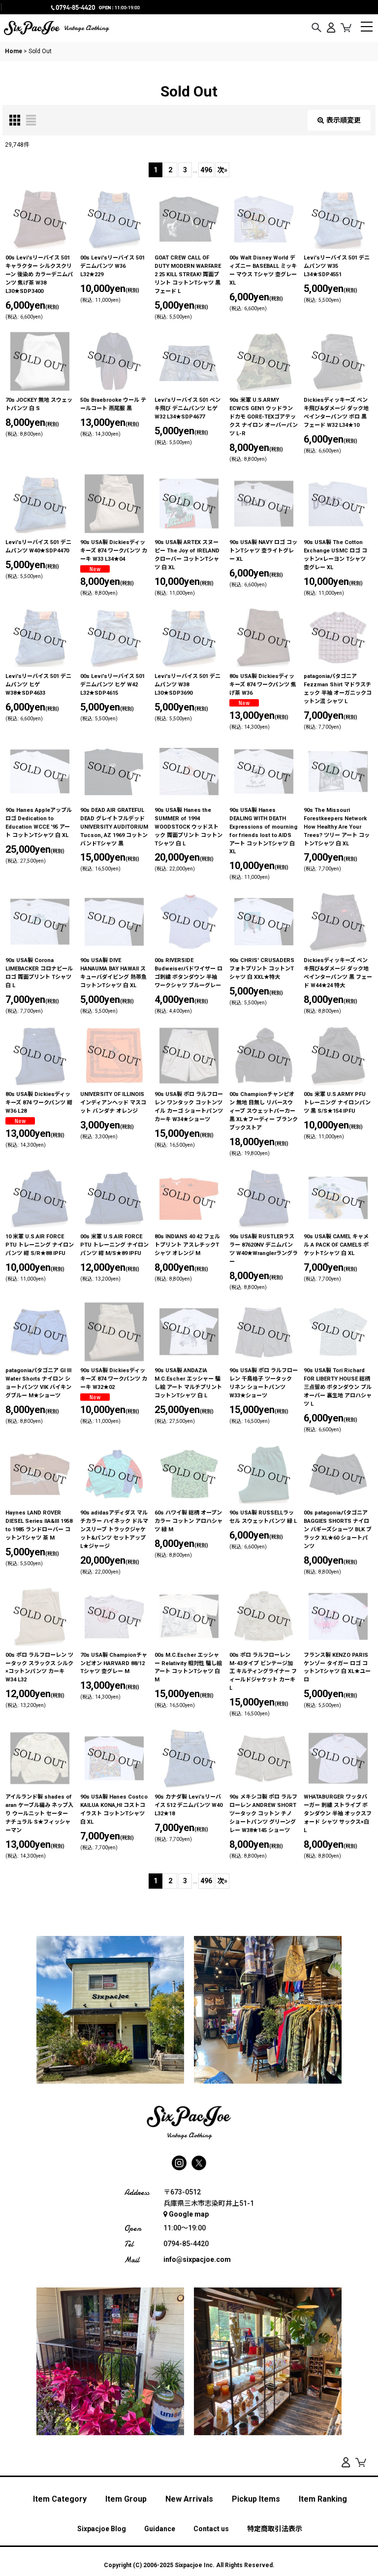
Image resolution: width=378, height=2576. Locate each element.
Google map (189, 2214)
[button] (316, 28)
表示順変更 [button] (344, 120)
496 (206, 170)
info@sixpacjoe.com (197, 2259)
